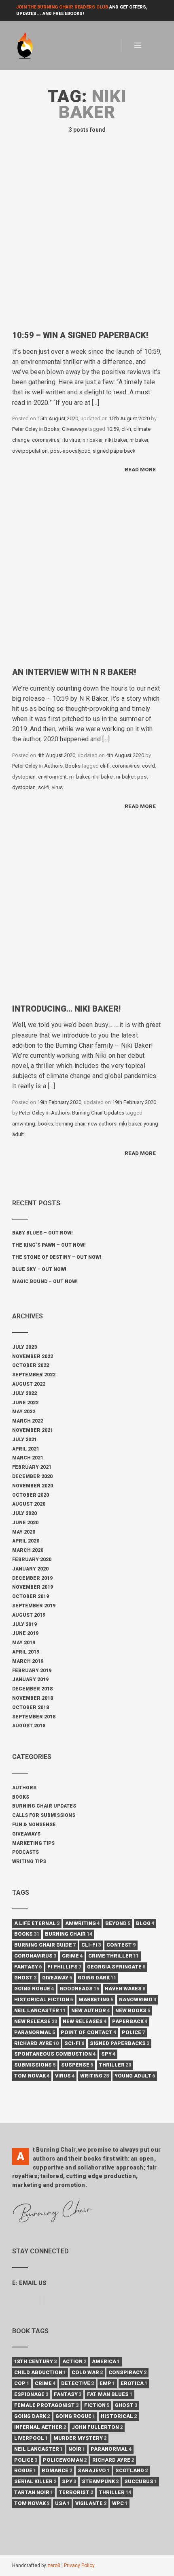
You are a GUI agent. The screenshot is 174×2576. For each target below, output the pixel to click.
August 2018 (29, 1726)
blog (145, 1923)
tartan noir (34, 2492)
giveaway (57, 1978)
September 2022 (34, 1375)
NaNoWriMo (138, 1999)
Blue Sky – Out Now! (39, 1269)
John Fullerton (97, 2427)
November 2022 (33, 1356)
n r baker (92, 440)
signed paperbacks (120, 2043)
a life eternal (37, 1923)
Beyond (118, 1923)
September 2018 (34, 1717)
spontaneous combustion (55, 2054)
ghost (25, 1978)
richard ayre (36, 2043)
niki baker (116, 440)
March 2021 (28, 1458)
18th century (35, 2361)
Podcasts (25, 1852)
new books (133, 2010)
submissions (35, 2065)
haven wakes (125, 1989)
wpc (120, 2503)
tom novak (32, 2076)
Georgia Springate (116, 1967)
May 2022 (24, 1412)
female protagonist (46, 2405)
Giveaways (74, 429)
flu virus (71, 440)
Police (26, 2460)
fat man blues (110, 2394)
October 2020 (31, 1495)
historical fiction (43, 1999)
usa (62, 2503)
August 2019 (29, 1615)
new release (36, 2021)
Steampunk (100, 2481)
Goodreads (79, 1989)
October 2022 (31, 1365)
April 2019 (26, 1652)
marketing (96, 1999)
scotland (132, 2470)
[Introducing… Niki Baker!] (87, 920)
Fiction (97, 2405)
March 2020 (28, 1550)
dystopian (24, 777)
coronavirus (46, 440)
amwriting (24, 1124)
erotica (134, 2383)
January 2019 (30, 1680)
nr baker (139, 440)
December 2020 (32, 1476)
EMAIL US (33, 2283)
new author (90, 2010)
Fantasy (68, 2394)
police (133, 2032)
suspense (77, 2065)
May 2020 (24, 1532)
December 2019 (32, 1578)
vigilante (91, 2503)
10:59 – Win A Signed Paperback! (80, 335)
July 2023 (24, 1347)
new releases (85, 2021)
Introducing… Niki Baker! (66, 1009)
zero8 (54, 2565)
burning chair (70, 1124)
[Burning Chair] (29, 46)
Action (74, 2361)
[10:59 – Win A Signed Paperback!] (87, 246)
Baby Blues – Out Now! (42, 1233)
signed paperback (114, 451)
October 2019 (31, 1596)
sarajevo (94, 2470)
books (45, 1124)
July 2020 (24, 1513)
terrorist (76, 2492)
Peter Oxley (25, 429)
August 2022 (29, 1384)
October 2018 (31, 1707)
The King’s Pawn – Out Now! (49, 1245)
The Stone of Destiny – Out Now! (57, 1257)
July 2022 (24, 1393)
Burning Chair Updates (98, 1113)
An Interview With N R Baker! (74, 672)
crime (72, 1956)
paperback (130, 2021)
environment (52, 777)
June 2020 (25, 1523)
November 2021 (33, 1430)
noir (77, 2449)
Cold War (87, 2372)
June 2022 (25, 1403)
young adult (135, 2076)
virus (57, 787)
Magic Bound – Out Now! (45, 1282)
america (106, 2361)
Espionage (31, 2394)
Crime (45, 2383)
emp (107, 2383)
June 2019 (25, 1633)
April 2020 (26, 1541)
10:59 (113, 429)
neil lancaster (40, 2010)
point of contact (88, 2032)
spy (108, 2054)
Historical (119, 2416)
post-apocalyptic (70, 451)
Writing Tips (29, 1861)
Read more (140, 470)
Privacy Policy (79, 2565)
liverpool (31, 2438)
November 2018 (33, 1698)
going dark (97, 1978)
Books (52, 429)
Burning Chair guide (45, 1945)
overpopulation (30, 451)
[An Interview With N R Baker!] (87, 583)
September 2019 (34, 1606)
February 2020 (32, 1560)
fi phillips (64, 1967)
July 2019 (24, 1624)
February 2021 (32, 1467)
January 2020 (30, 1569)
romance (57, 2470)
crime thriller (114, 1956)
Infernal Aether (40, 2427)
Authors (53, 766)
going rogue (34, 1989)
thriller (115, 2065)
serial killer (35, 2481)
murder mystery (80, 2438)
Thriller (115, 2492)
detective (77, 2383)
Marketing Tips (33, 1843)
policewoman (65, 2460)
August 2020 (29, 1504)
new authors (102, 1124)
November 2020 (33, 1486)
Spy (69, 2481)
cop (22, 2383)
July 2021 (24, 1440)
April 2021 (26, 1449)
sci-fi (44, 787)
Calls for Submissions (44, 1815)
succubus (141, 2481)
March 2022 (28, 1421)
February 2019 (32, 1671)
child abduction (40, 2372)
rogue (25, 2470)
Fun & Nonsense (34, 1825)
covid (149, 766)
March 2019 (28, 1661)
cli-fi (126, 429)
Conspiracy (127, 2372)
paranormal (35, 2032)
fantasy (28, 1967)
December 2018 (32, 1689)
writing (94, 2076)
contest (121, 1945)
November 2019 (33, 1587)
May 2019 (24, 1643)
